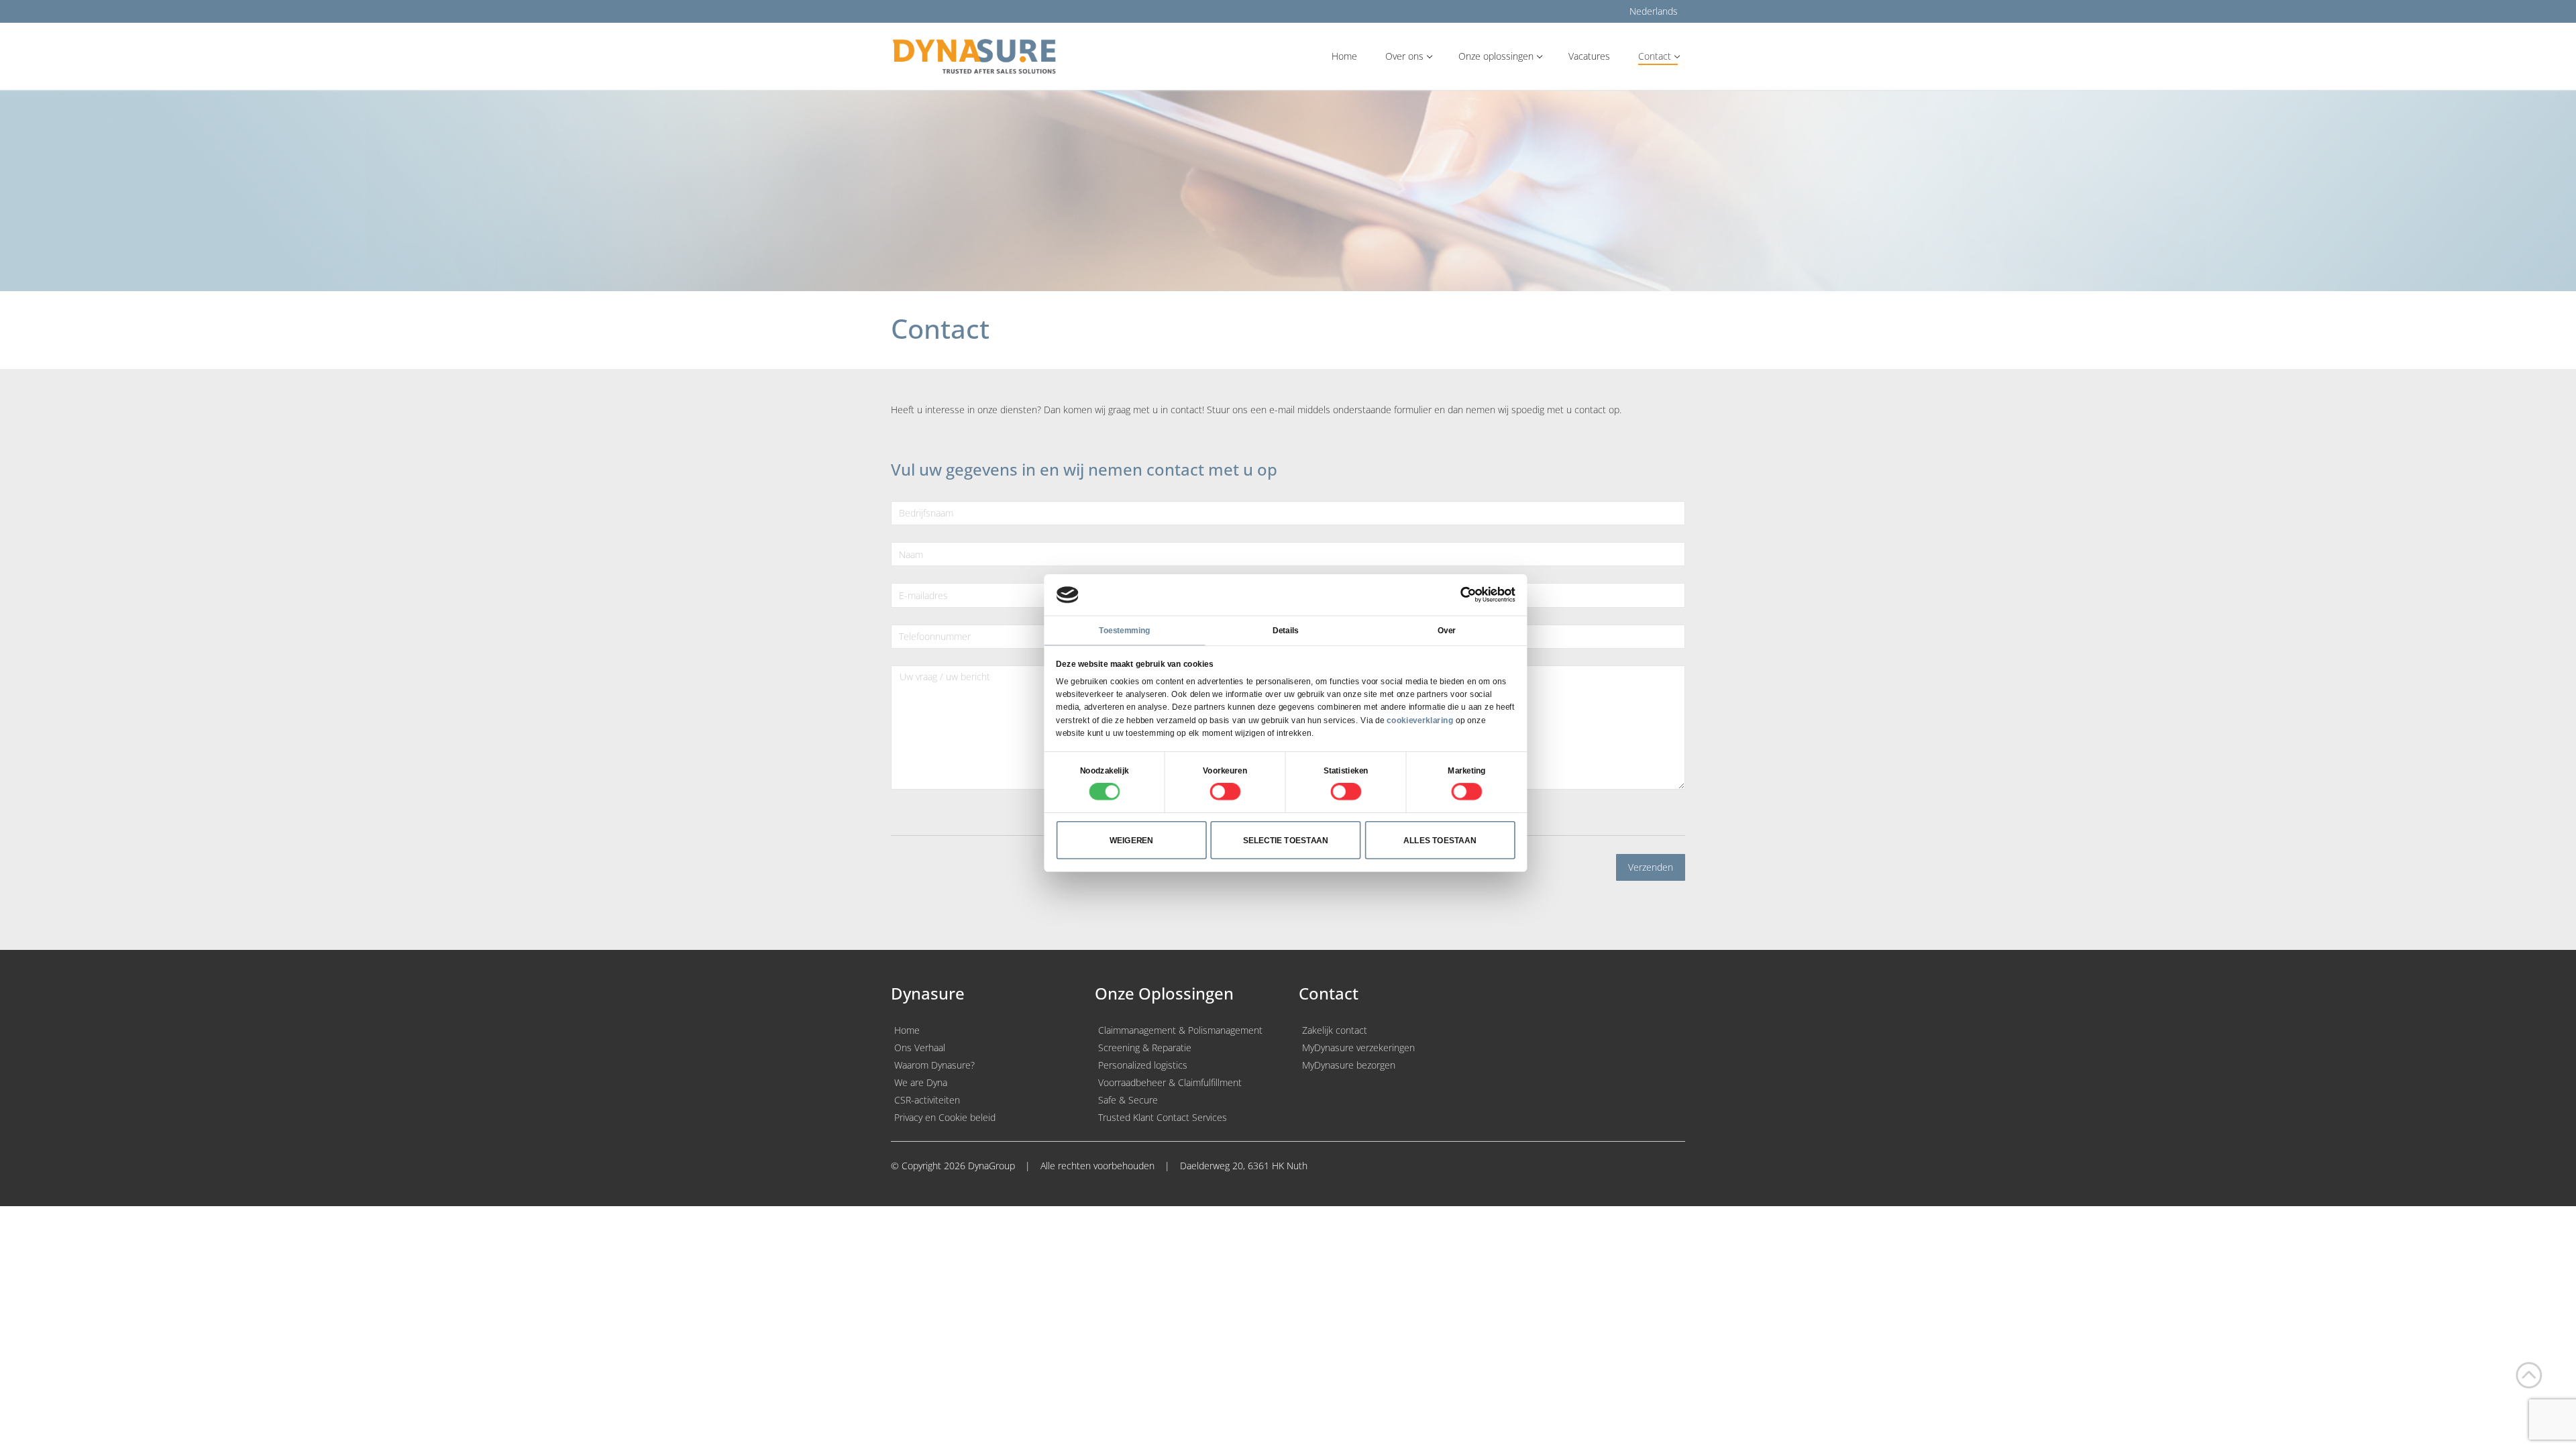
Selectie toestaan (1286, 840)
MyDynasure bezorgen (1349, 1065)
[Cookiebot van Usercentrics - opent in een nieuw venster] (1468, 595)
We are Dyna (921, 1082)
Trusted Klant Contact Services (1163, 1117)
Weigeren (1132, 840)
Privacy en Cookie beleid (945, 1117)
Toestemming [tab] (1124, 631)
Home (907, 1030)
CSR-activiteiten (927, 1100)
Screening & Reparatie (1145, 1048)
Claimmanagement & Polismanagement (1180, 1030)
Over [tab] (1447, 631)
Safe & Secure (1128, 1100)
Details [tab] (1286, 631)
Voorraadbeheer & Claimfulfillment (1170, 1082)
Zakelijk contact (1335, 1030)
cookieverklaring (1420, 720)
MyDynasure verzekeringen (1358, 1048)
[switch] (1225, 792)
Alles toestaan (1440, 840)
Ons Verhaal (920, 1048)
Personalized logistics (1143, 1065)
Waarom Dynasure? (934, 1065)
